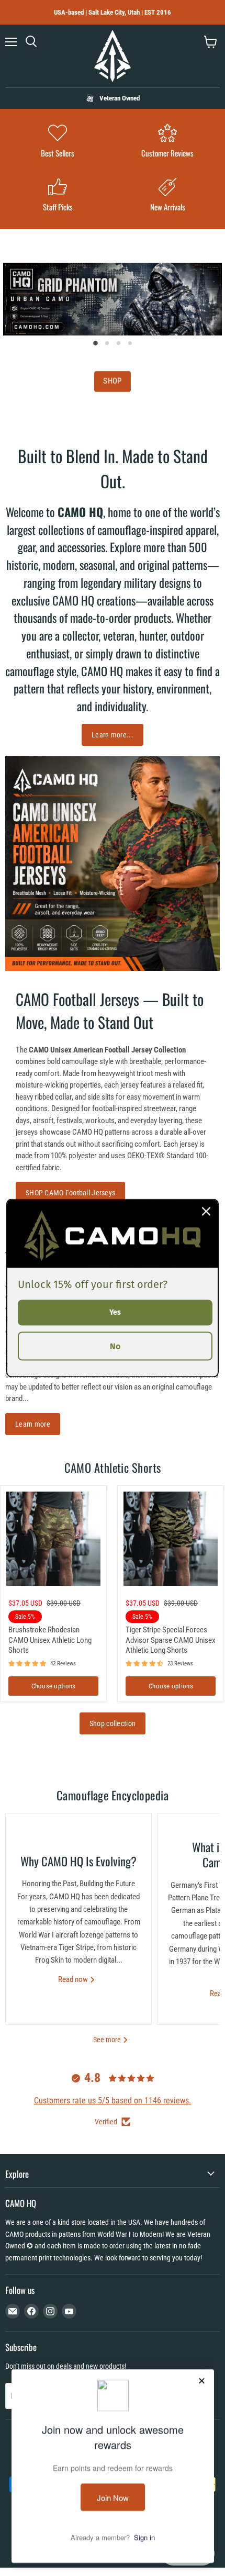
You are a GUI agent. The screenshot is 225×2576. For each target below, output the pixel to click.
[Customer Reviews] (167, 142)
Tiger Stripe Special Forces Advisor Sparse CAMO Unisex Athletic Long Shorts (171, 1640)
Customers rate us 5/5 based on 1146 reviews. (113, 2101)
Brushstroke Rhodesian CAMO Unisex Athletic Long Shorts (50, 1640)
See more (108, 2040)
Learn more (33, 1424)
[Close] (206, 1212)
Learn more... (113, 735)
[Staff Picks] (58, 196)
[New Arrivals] (167, 196)
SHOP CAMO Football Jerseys (70, 1193)
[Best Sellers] (58, 142)
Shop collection (113, 1723)
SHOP (112, 382)
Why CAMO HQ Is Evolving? (78, 1861)
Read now (74, 1979)
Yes (115, 1312)
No (115, 1346)
